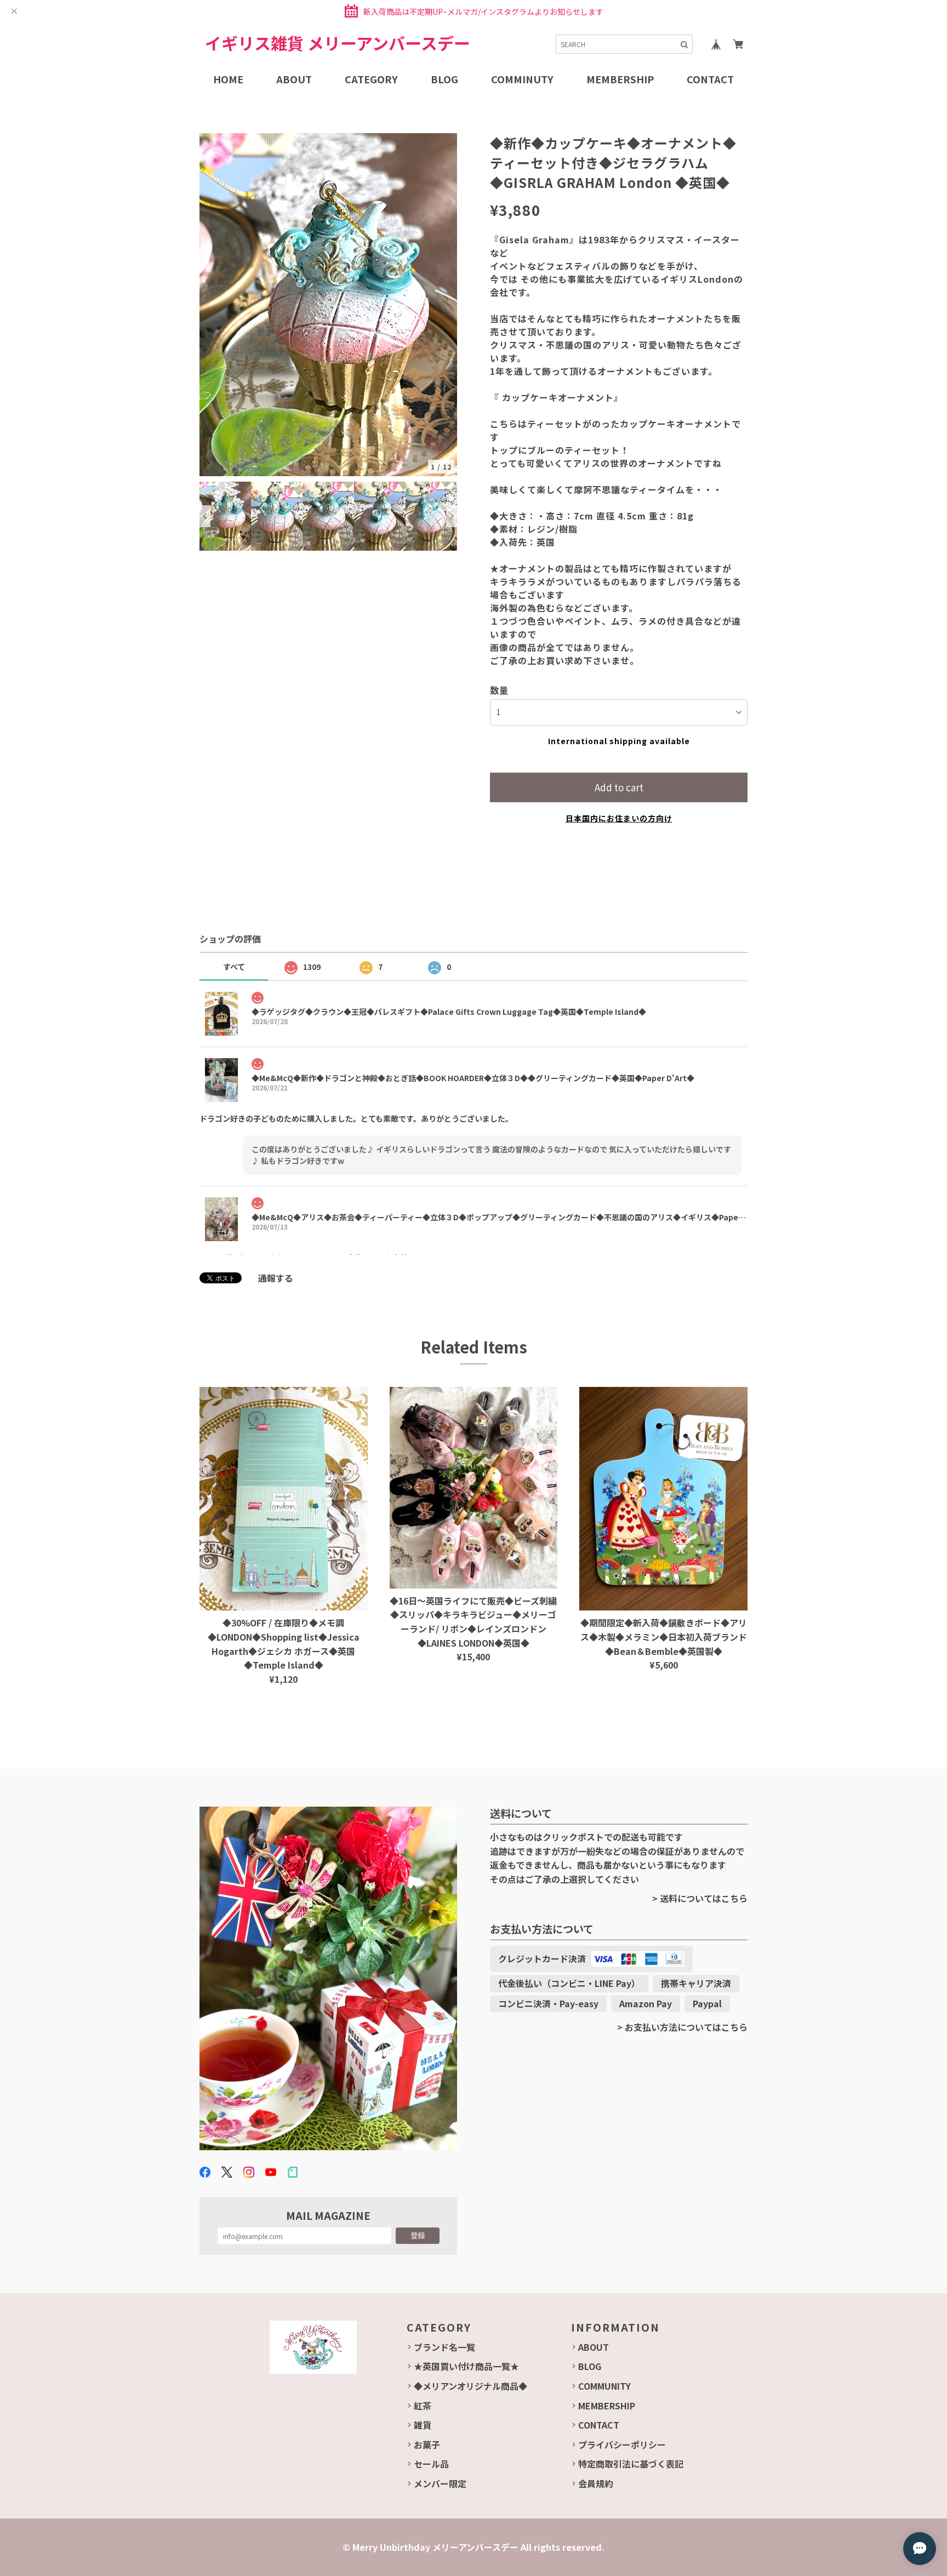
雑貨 (423, 2425)
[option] (328, 305)
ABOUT (594, 2347)
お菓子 (427, 2444)
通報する (276, 1278)
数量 (499, 690)
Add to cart (619, 787)
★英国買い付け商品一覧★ (466, 2366)
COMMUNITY (604, 2386)
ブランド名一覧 (444, 2347)
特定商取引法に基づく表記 (631, 2464)
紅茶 (423, 2406)
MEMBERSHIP (607, 2406)
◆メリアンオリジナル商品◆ (470, 2386)
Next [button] (452, 516)
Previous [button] (205, 516)
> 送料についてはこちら (700, 1898)
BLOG (590, 2366)
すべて (234, 967)
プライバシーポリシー (622, 2444)
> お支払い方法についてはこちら (682, 2027)
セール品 (431, 2464)
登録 (418, 2235)
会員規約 (596, 2483)
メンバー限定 (440, 2483)
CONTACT (599, 2425)
